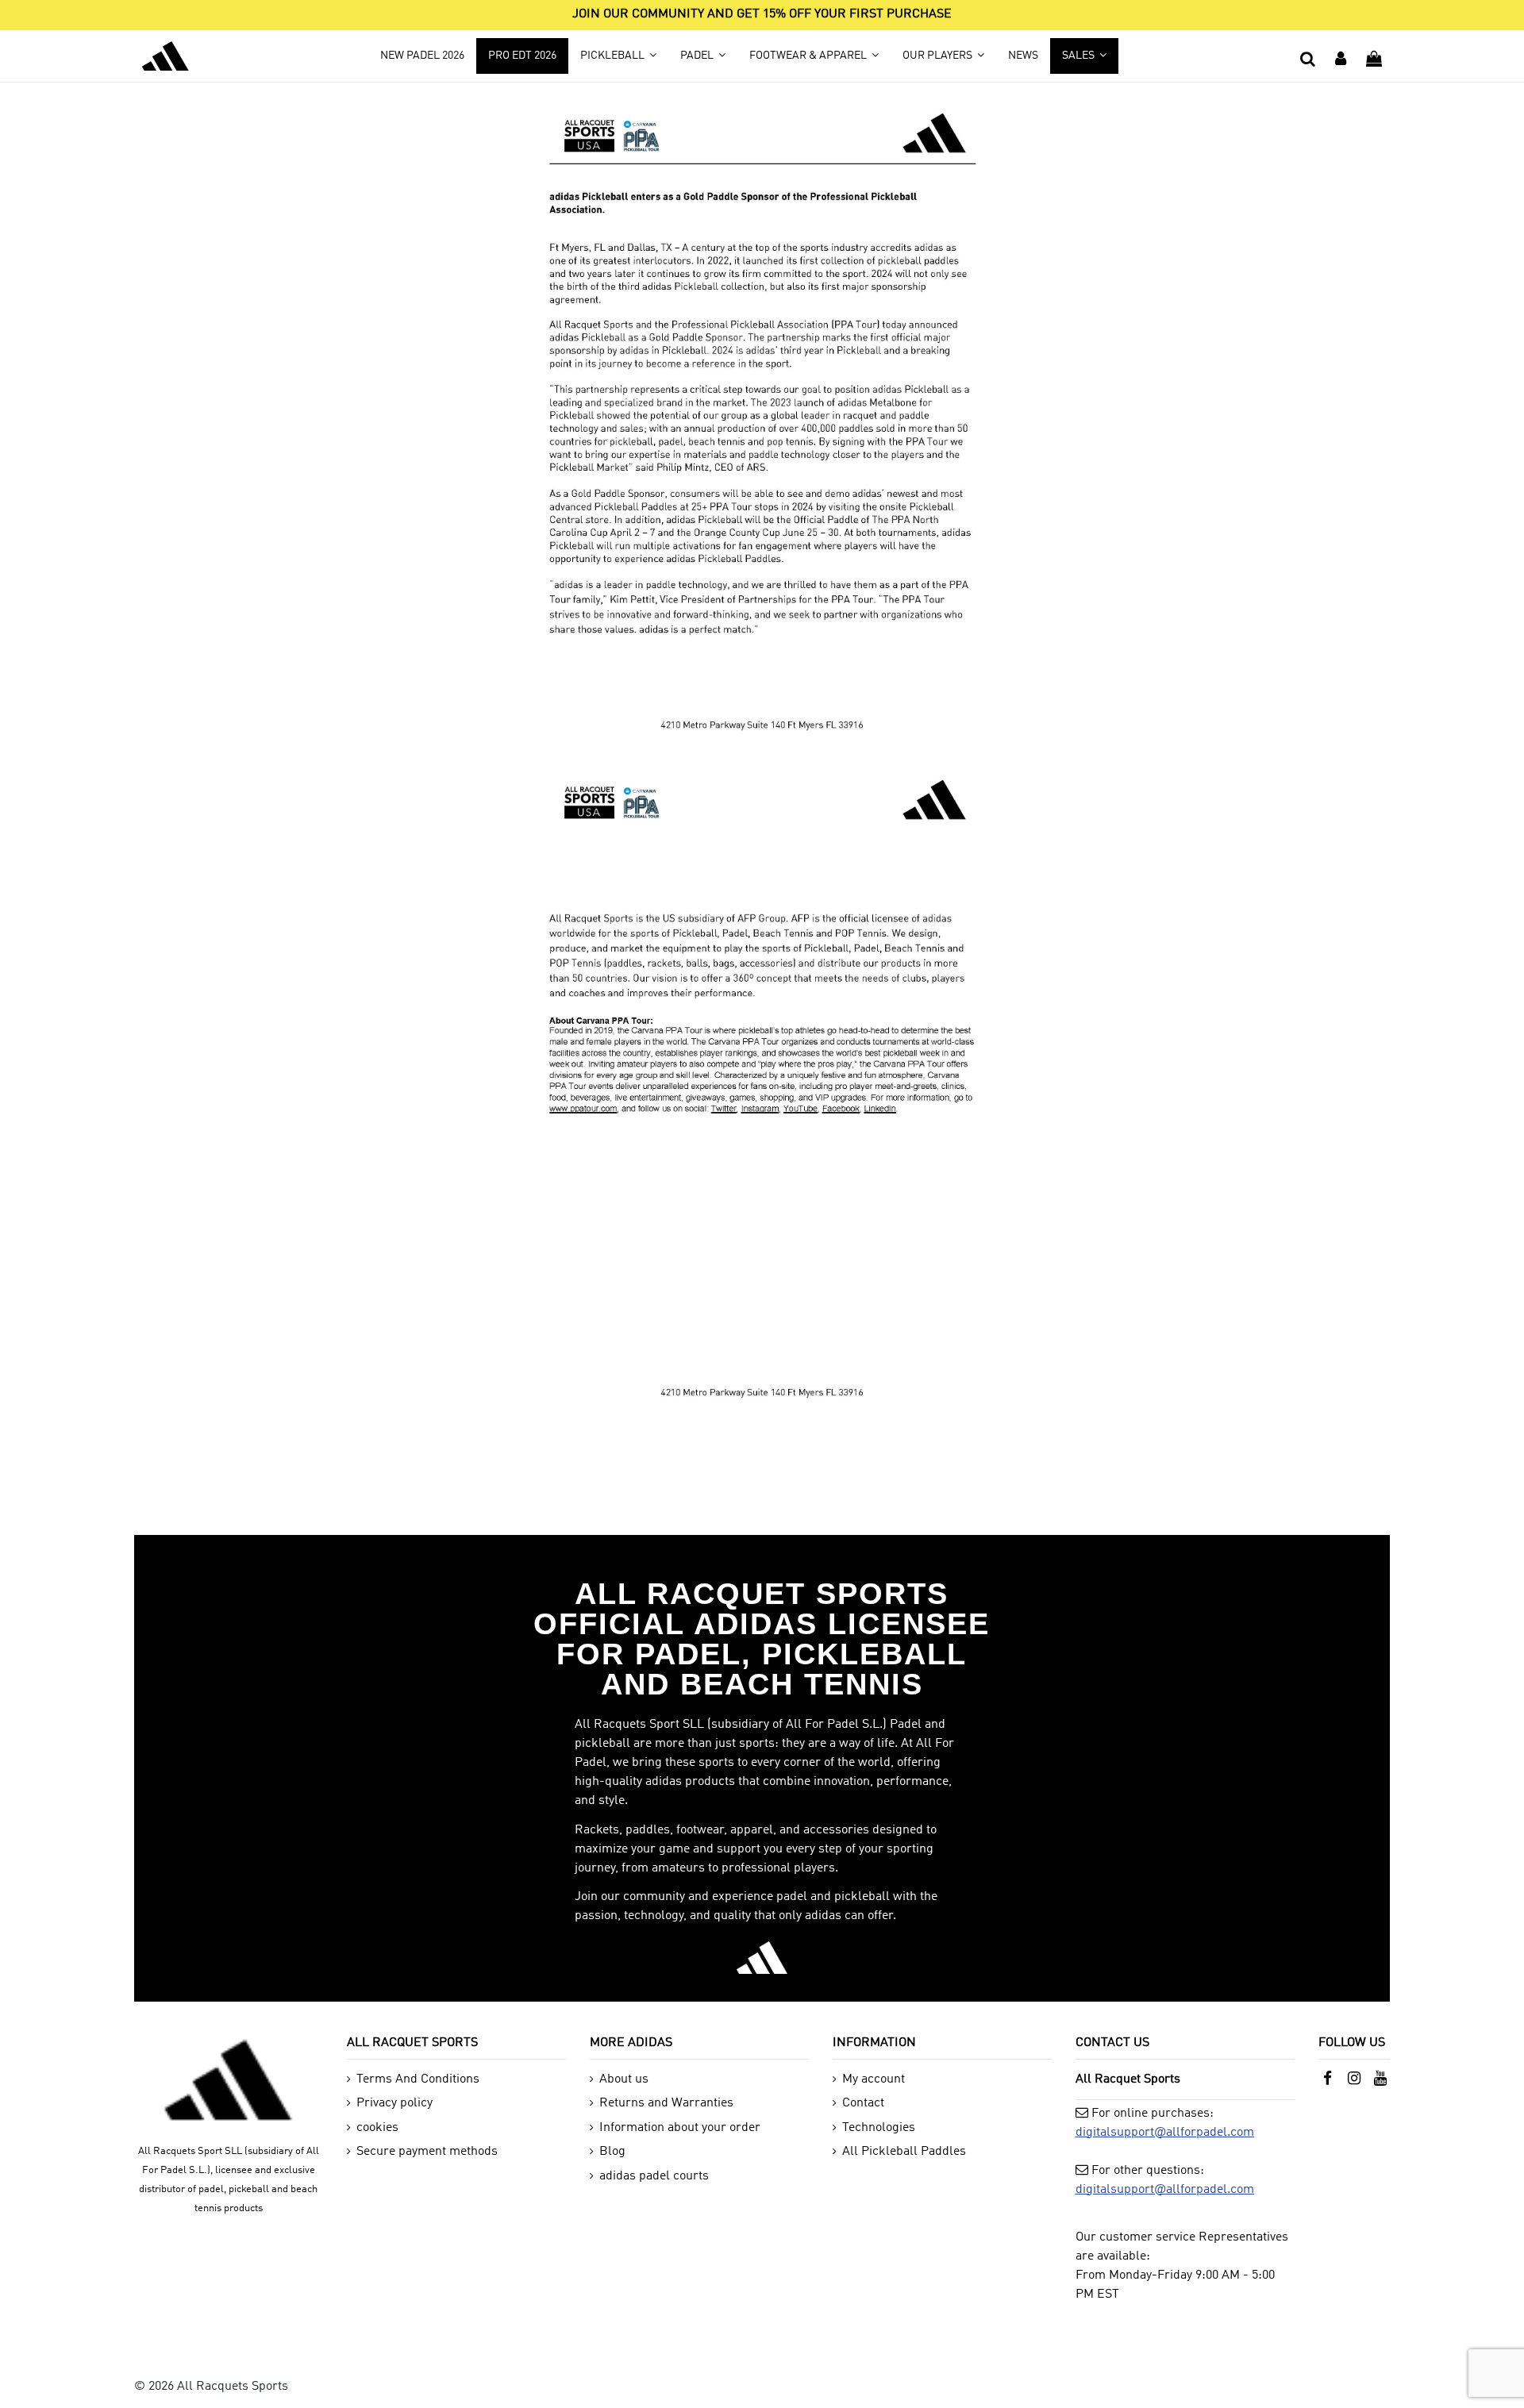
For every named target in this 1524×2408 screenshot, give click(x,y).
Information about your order (680, 2128)
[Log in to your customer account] (1341, 56)
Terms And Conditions (418, 2079)
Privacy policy (394, 2103)
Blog (612, 2152)
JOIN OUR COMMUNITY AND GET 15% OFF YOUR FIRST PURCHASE (762, 14)
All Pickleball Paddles (904, 2152)
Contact (863, 2103)
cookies (377, 2128)
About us (624, 2079)
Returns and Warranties (666, 2103)
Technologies (879, 2128)
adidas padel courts (654, 2176)
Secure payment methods (427, 2152)
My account (874, 2079)
